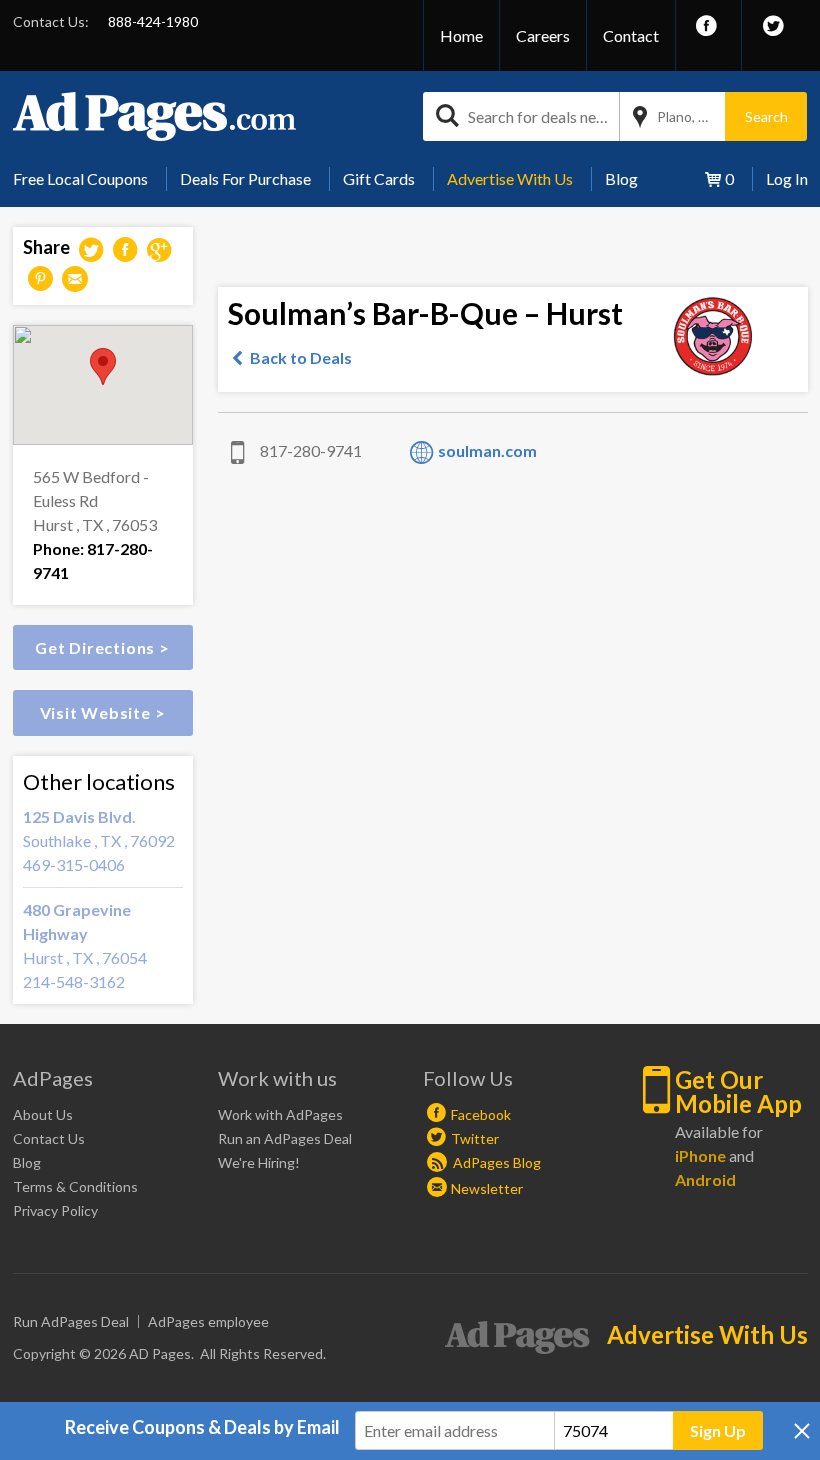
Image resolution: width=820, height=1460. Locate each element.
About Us (43, 1114)
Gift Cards (379, 178)
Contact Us (49, 1138)
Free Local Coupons (80, 178)
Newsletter (487, 1188)
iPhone (700, 1155)
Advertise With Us (510, 178)
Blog (621, 178)
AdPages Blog (495, 1162)
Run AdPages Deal (71, 1321)
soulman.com (487, 450)
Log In (787, 178)
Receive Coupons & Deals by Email (202, 1427)
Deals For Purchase (245, 178)
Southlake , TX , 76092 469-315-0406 (99, 840)
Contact (631, 35)
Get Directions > (102, 647)
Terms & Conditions (75, 1186)
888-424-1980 (153, 21)
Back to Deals (301, 357)
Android (705, 1179)
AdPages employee (208, 1321)
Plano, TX (687, 116)
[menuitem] (88, 179)
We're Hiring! (259, 1162)
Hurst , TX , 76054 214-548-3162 (85, 945)
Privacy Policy (55, 1210)
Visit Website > (103, 712)
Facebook (481, 1114)
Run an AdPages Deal (285, 1138)
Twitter (475, 1138)
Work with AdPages (280, 1114)
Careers (543, 35)
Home (461, 35)
